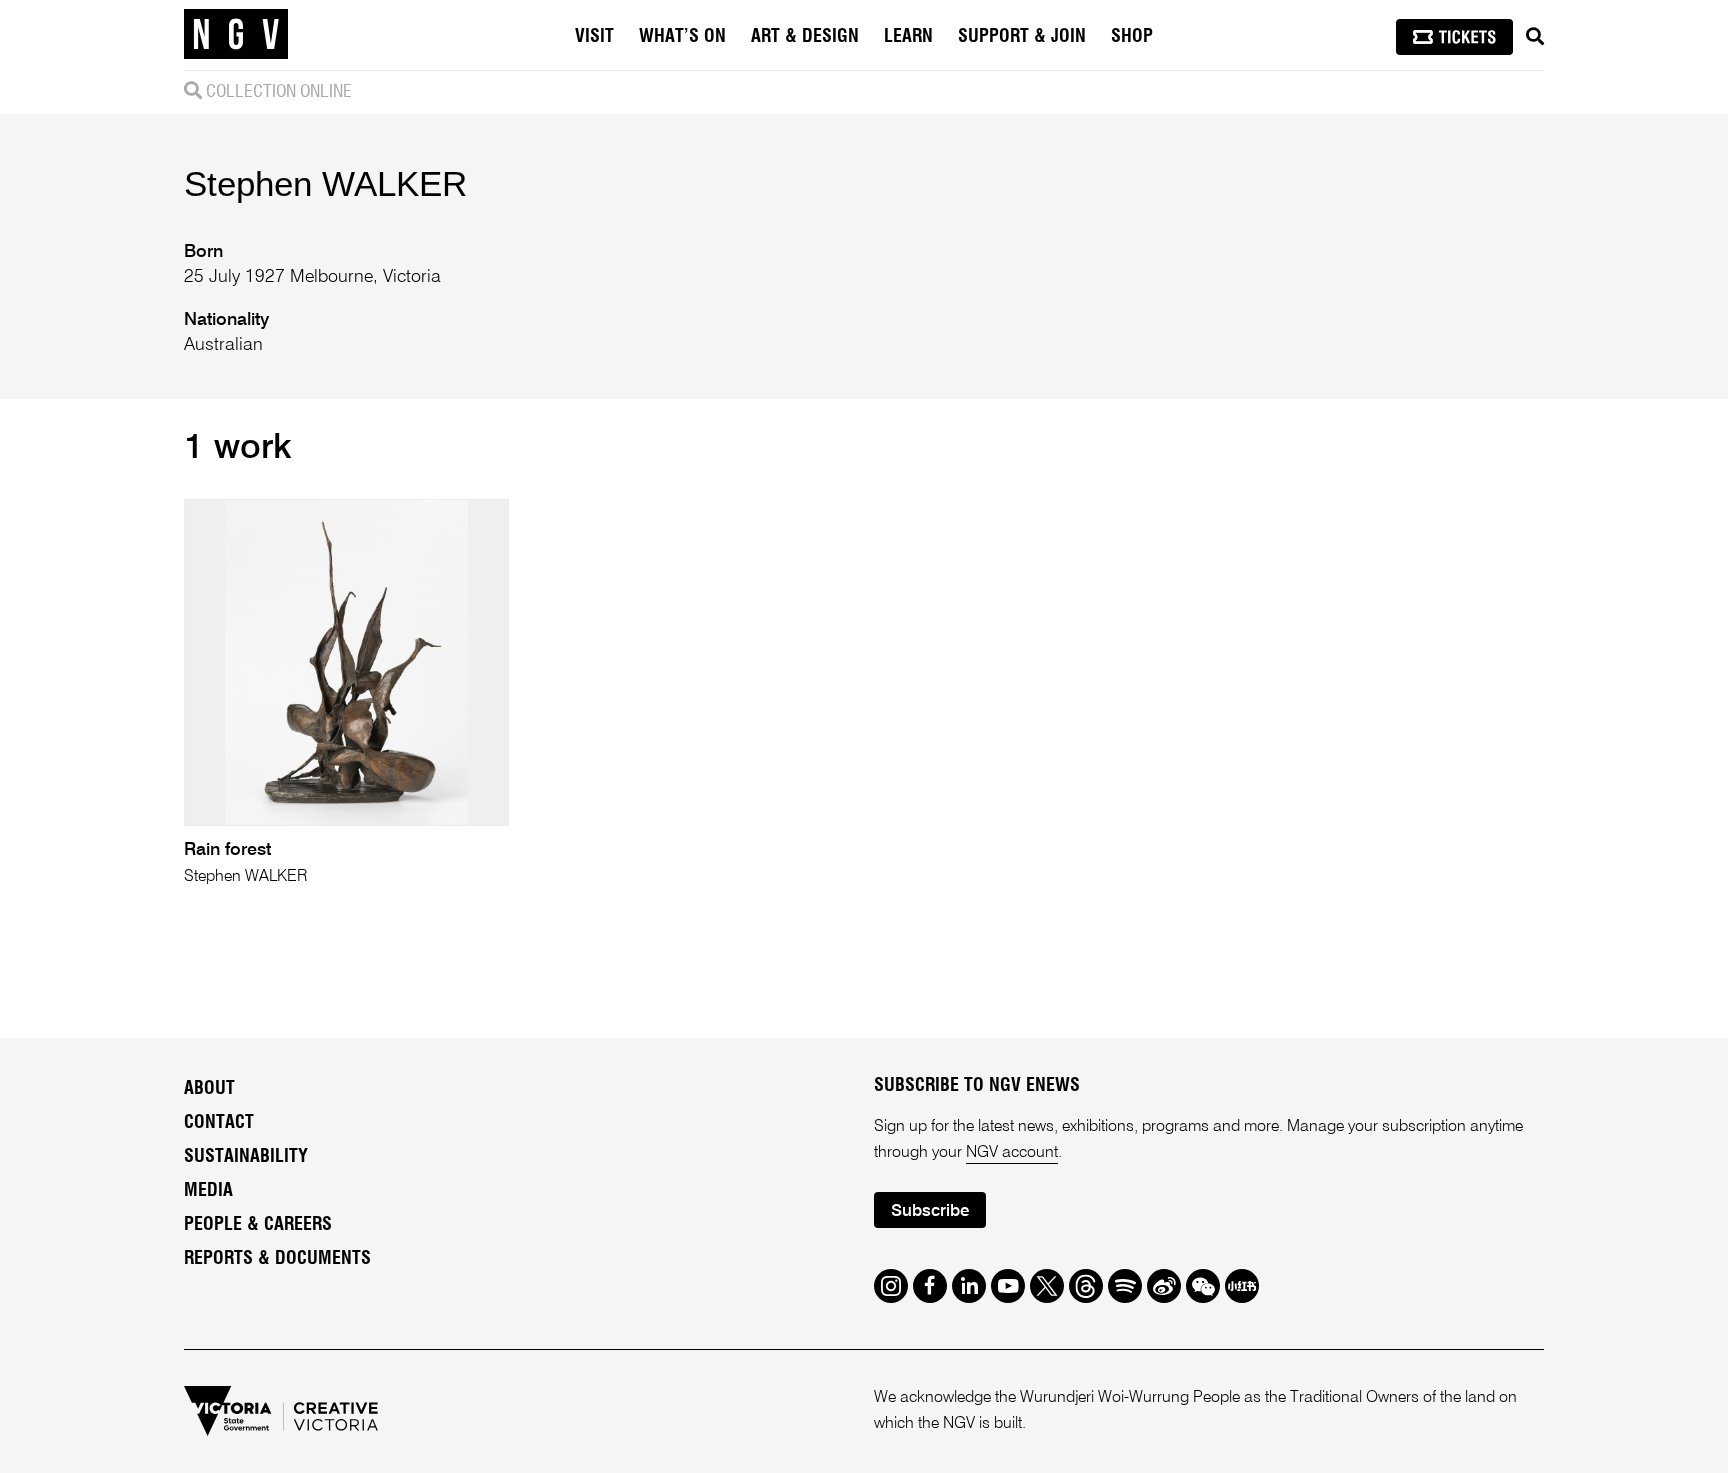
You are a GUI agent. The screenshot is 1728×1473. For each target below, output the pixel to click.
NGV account (1012, 1153)
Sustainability (246, 1157)
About (209, 1089)
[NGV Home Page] (236, 35)
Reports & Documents (277, 1259)
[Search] (1535, 37)
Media (208, 1191)
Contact (219, 1123)
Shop (1132, 37)
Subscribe (930, 1211)
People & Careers (258, 1225)
